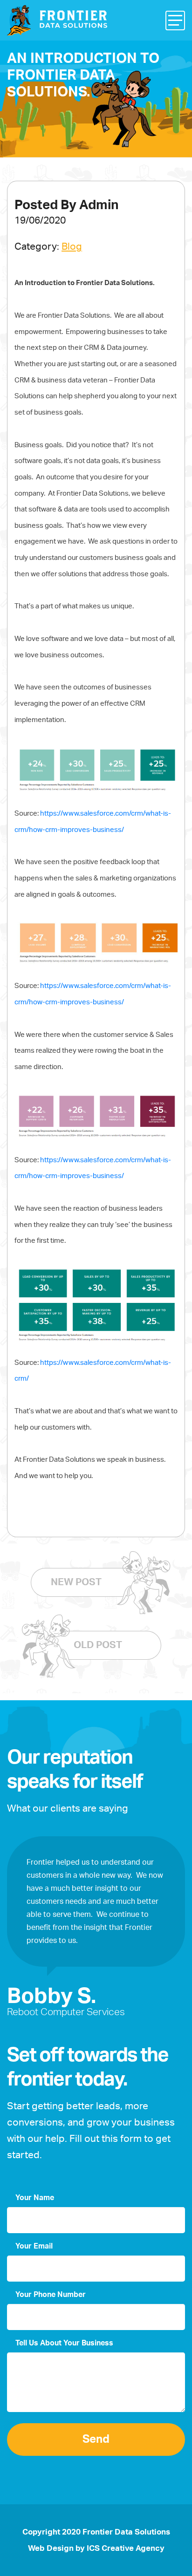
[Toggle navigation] (175, 20)
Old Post (98, 1645)
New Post (76, 1582)
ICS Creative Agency (126, 2548)
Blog (72, 247)
